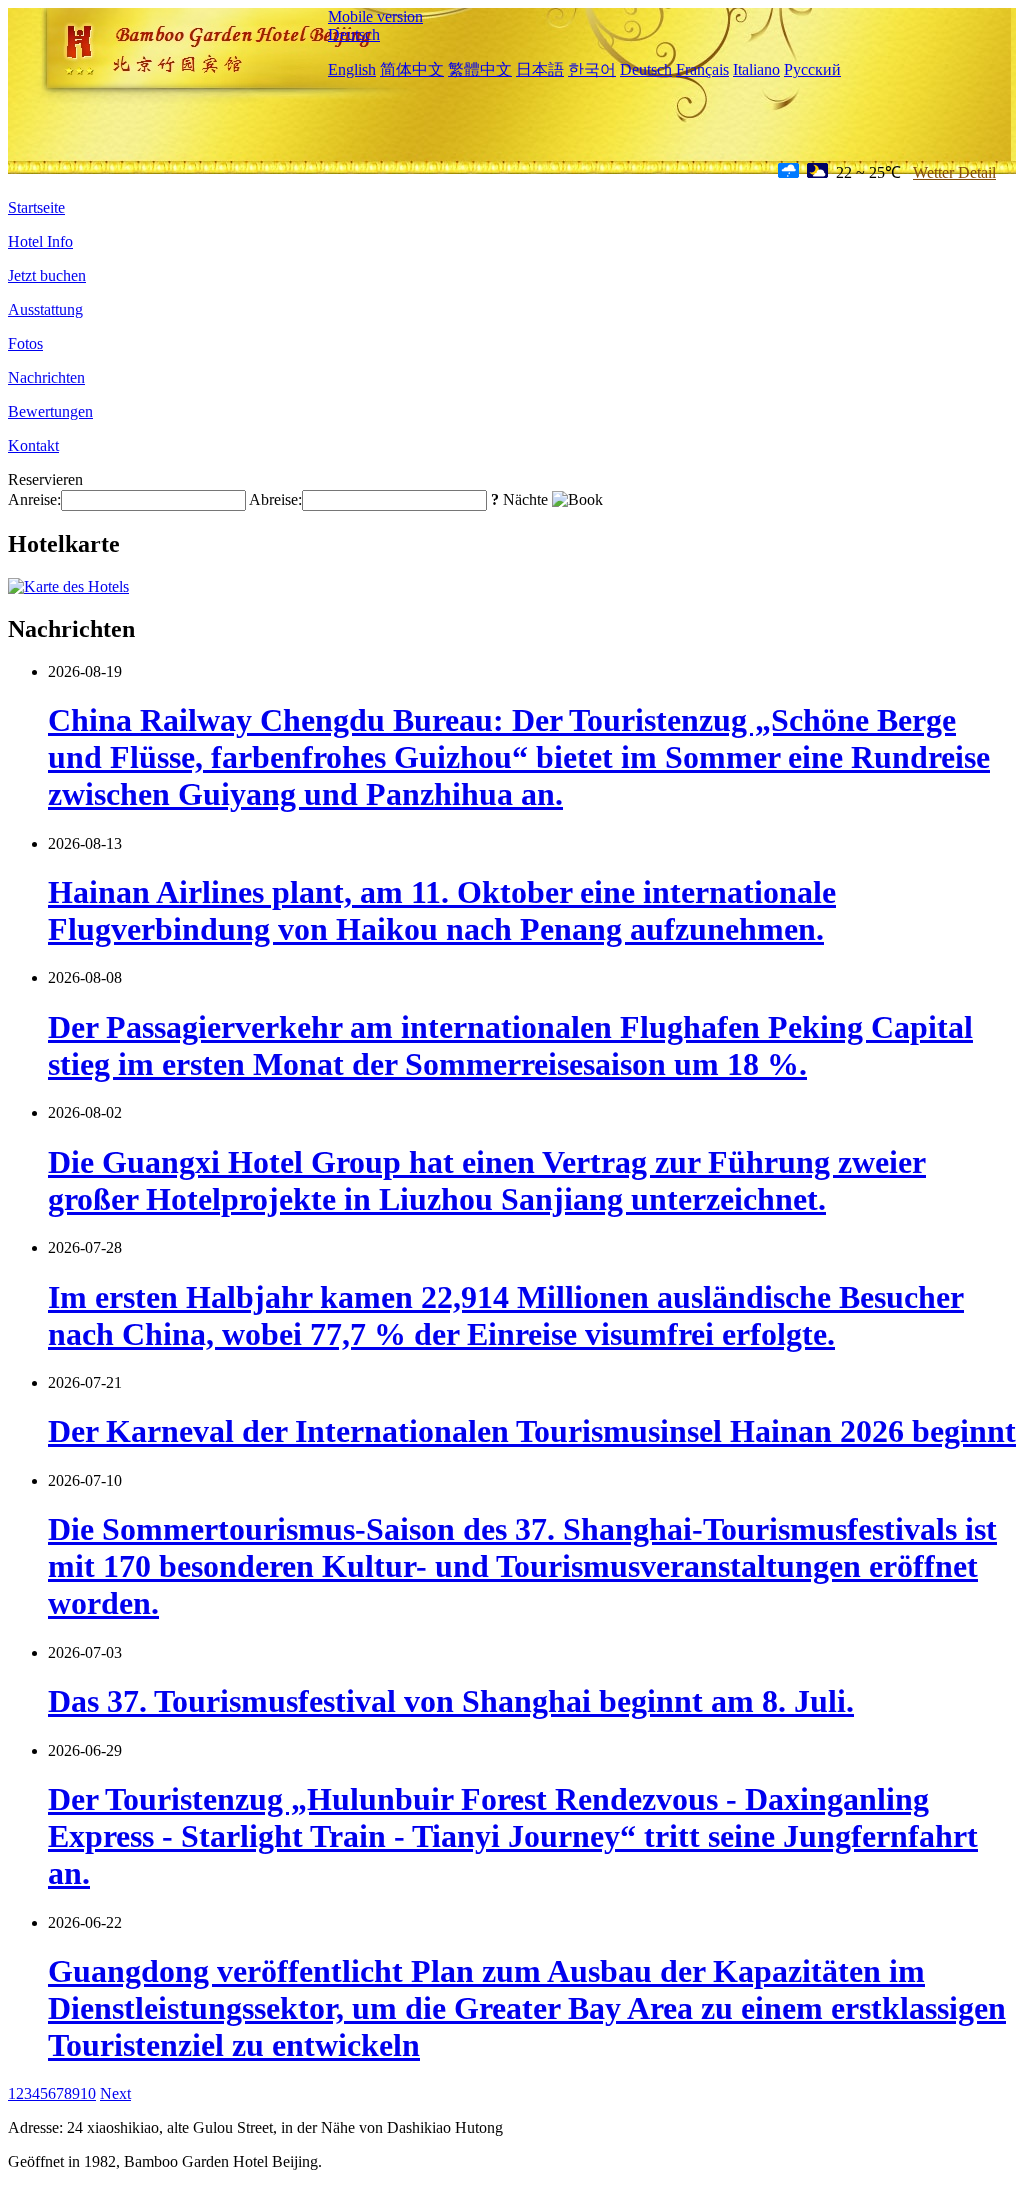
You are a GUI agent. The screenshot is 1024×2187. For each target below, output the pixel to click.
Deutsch (354, 34)
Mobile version (375, 16)
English (352, 69)
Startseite (36, 207)
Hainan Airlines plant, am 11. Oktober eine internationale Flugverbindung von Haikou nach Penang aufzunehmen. (442, 910)
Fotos (25, 343)
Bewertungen (50, 411)
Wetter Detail (954, 172)
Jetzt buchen (47, 275)
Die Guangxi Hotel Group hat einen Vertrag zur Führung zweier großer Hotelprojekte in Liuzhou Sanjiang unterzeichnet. (487, 1180)
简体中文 (412, 69)
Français (702, 69)
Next (115, 2093)
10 (88, 2093)
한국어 (592, 69)
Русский (812, 69)
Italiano (756, 69)
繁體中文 (480, 69)
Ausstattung (45, 309)
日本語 (540, 69)
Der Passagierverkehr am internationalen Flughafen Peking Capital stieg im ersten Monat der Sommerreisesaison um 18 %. (510, 1045)
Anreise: (34, 499)
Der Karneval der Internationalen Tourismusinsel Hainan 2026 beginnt (532, 1431)
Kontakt (33, 445)
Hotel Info (40, 241)
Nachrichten (46, 377)
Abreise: (275, 499)
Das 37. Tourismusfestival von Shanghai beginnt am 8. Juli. (451, 1701)
